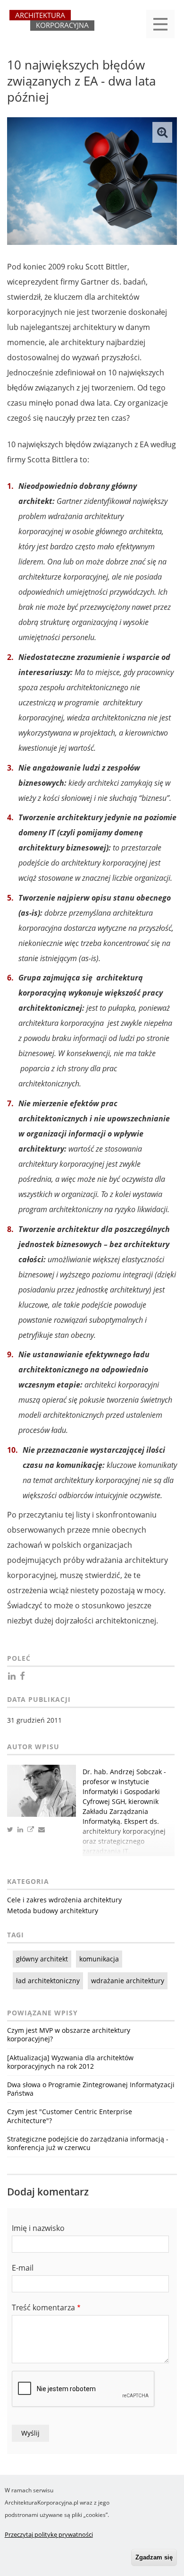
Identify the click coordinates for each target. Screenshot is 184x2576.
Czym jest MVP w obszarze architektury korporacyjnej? (69, 2034)
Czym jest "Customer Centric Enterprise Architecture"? (70, 2116)
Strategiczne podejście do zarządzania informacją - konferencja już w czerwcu (88, 2143)
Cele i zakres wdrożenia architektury (64, 1900)
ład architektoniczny (48, 1981)
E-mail (23, 2268)
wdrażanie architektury (128, 1981)
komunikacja (99, 1959)
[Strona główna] (52, 25)
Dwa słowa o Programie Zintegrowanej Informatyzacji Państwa (91, 2089)
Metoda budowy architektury (53, 1911)
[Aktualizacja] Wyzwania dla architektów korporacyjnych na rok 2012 (70, 2062)
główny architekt (42, 1959)
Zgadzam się (154, 2557)
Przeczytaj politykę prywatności (49, 2534)
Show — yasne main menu (160, 24)
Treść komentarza (43, 2307)
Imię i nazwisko (38, 2228)
